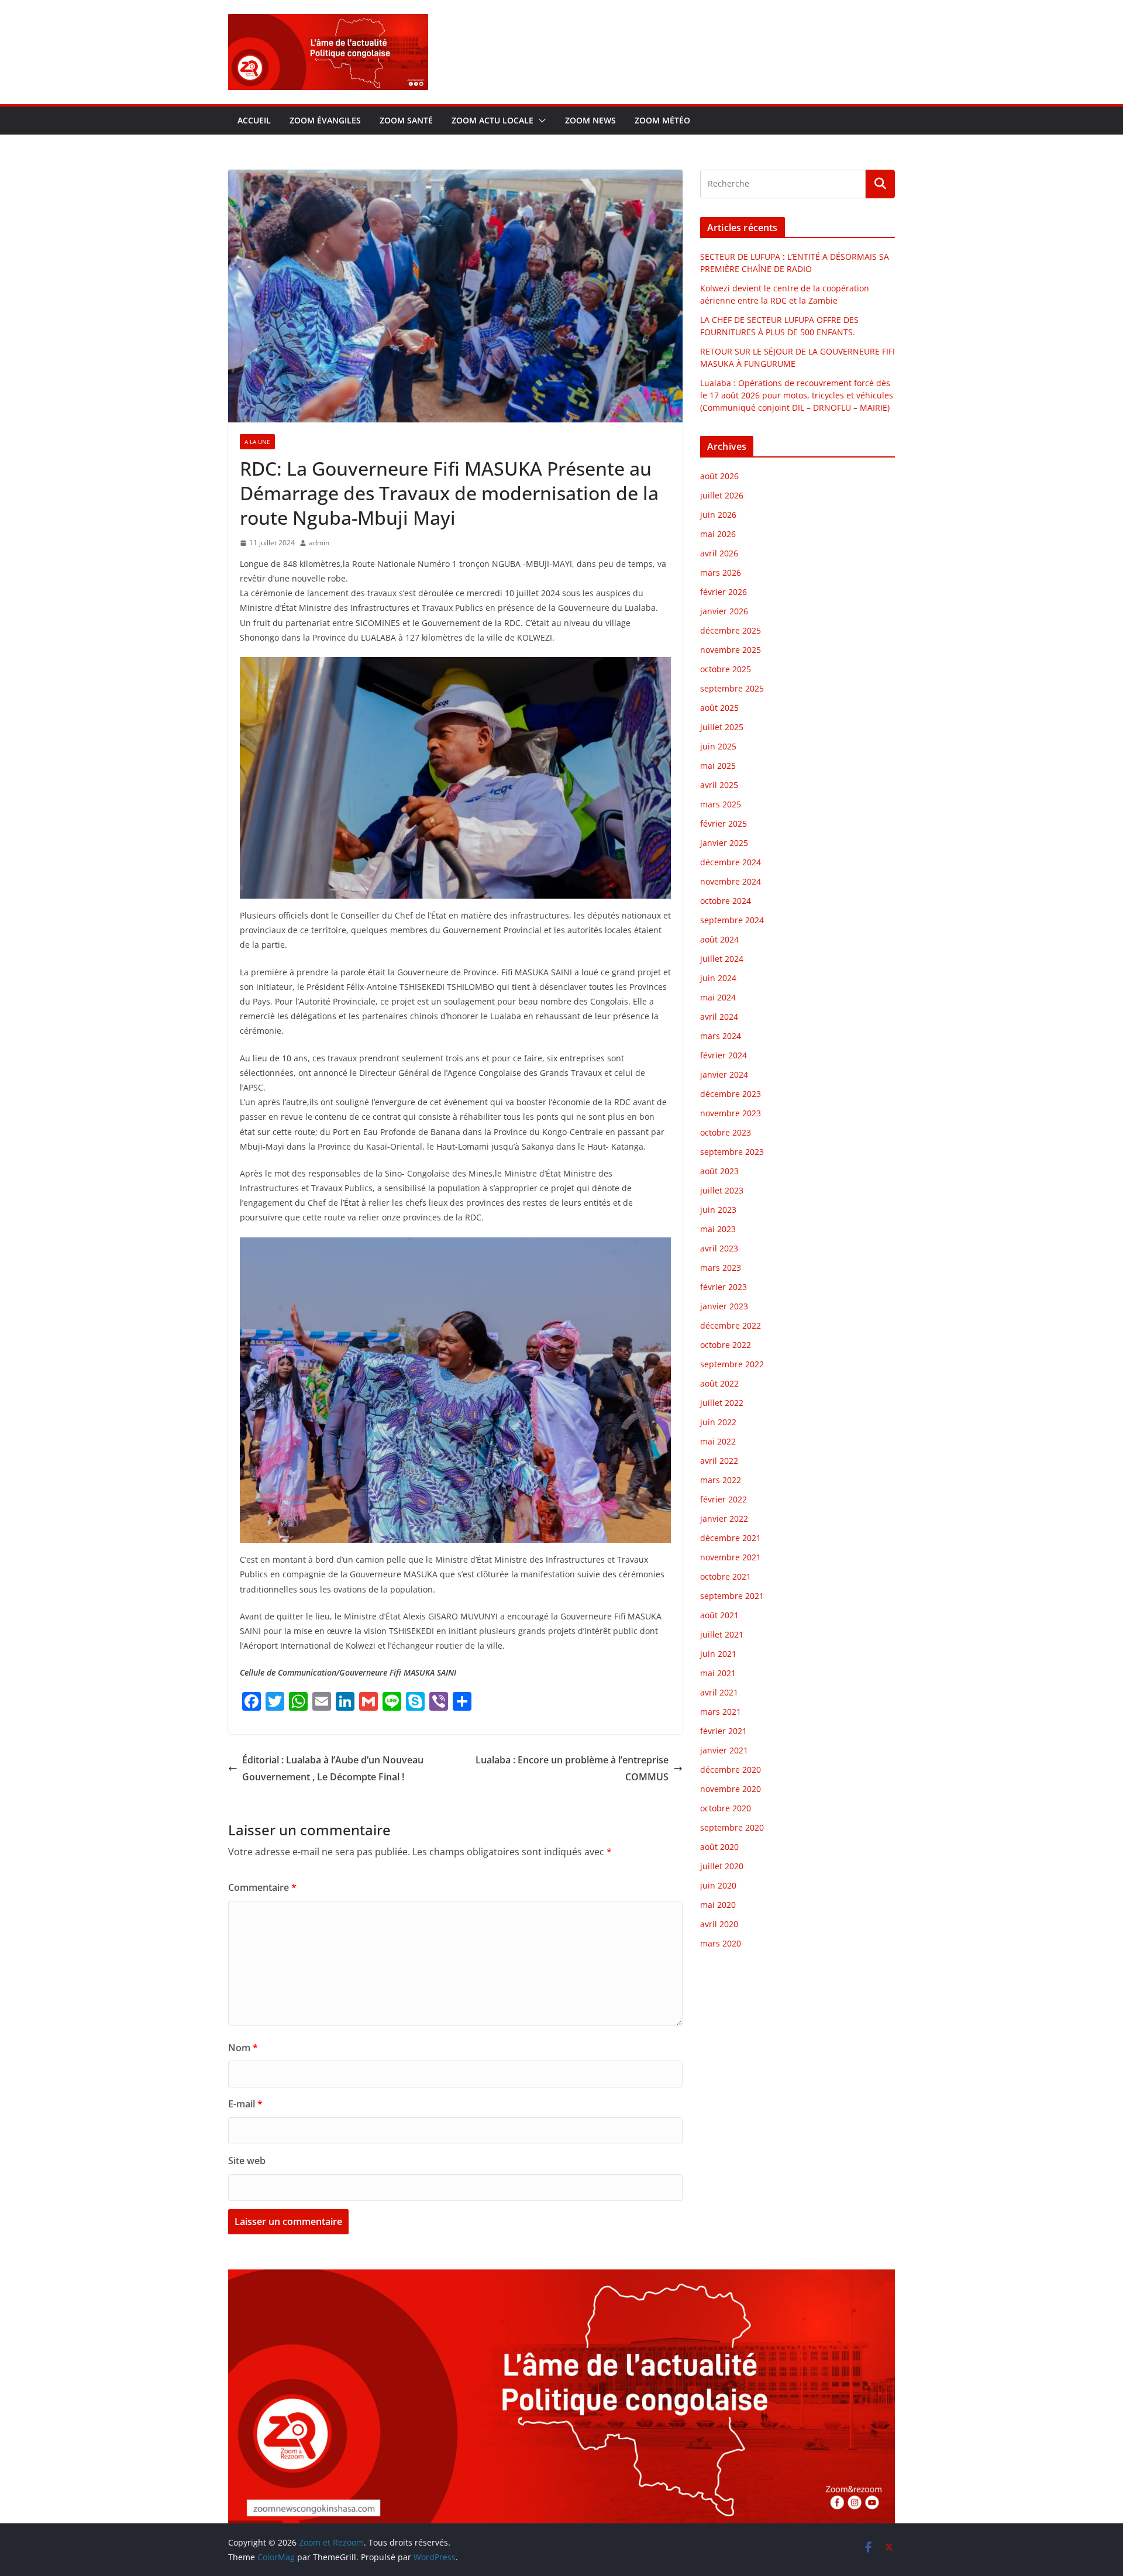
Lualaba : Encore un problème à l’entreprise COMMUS (572, 1768)
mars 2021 (721, 1712)
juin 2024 (718, 978)
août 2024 (719, 939)
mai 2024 (718, 997)
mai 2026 (718, 534)
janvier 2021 (724, 1750)
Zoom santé (406, 120)
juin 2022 (718, 1422)
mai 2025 (718, 766)
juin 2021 (718, 1654)
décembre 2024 (731, 862)
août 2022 (719, 1383)
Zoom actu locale (492, 120)
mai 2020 (718, 1905)
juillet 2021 (722, 1634)
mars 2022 (721, 1480)
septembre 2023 (732, 1152)
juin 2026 (718, 515)
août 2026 (719, 476)
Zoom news (590, 120)
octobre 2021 (726, 1576)
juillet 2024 (722, 959)
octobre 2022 (726, 1345)
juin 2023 (718, 1210)
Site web (247, 2161)
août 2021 (719, 1615)
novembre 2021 (731, 1557)
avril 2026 (719, 553)
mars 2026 (721, 572)
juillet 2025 (722, 727)
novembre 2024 (731, 881)
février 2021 (724, 1731)
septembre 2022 (732, 1364)
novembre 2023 (731, 1113)
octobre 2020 (726, 1808)
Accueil (254, 120)
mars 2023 (721, 1268)
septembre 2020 (732, 1827)
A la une (257, 442)
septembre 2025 (732, 688)
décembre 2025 (731, 630)
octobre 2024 (726, 901)
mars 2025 (721, 804)
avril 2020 (719, 1924)
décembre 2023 (731, 1094)
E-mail (245, 2104)
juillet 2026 (722, 495)
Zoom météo (662, 120)
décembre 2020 (731, 1770)
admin (319, 543)
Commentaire (262, 1887)
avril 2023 (719, 1248)
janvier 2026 (724, 611)
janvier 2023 (724, 1306)
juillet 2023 (722, 1190)
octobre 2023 (726, 1132)
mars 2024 (721, 1036)
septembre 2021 (732, 1596)
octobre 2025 (726, 669)
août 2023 (719, 1171)
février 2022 (724, 1499)
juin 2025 (718, 746)
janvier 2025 (724, 843)
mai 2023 (718, 1229)
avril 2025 (719, 785)
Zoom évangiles (325, 120)
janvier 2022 (724, 1519)
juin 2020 (718, 1885)
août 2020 (719, 1847)
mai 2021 (718, 1673)
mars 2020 (721, 1943)
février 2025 (724, 823)
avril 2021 (719, 1692)
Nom (243, 2048)
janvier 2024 (724, 1074)
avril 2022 (719, 1461)
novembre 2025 (731, 650)
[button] (540, 121)
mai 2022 (718, 1441)
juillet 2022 (722, 1403)
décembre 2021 (731, 1538)
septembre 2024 (732, 920)
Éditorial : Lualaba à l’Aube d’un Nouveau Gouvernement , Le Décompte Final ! (333, 1768)
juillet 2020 (722, 1866)
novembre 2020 (731, 1789)
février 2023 (724, 1287)
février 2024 (724, 1055)
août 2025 (719, 708)
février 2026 (724, 592)
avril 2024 (719, 1017)
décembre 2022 (731, 1325)
